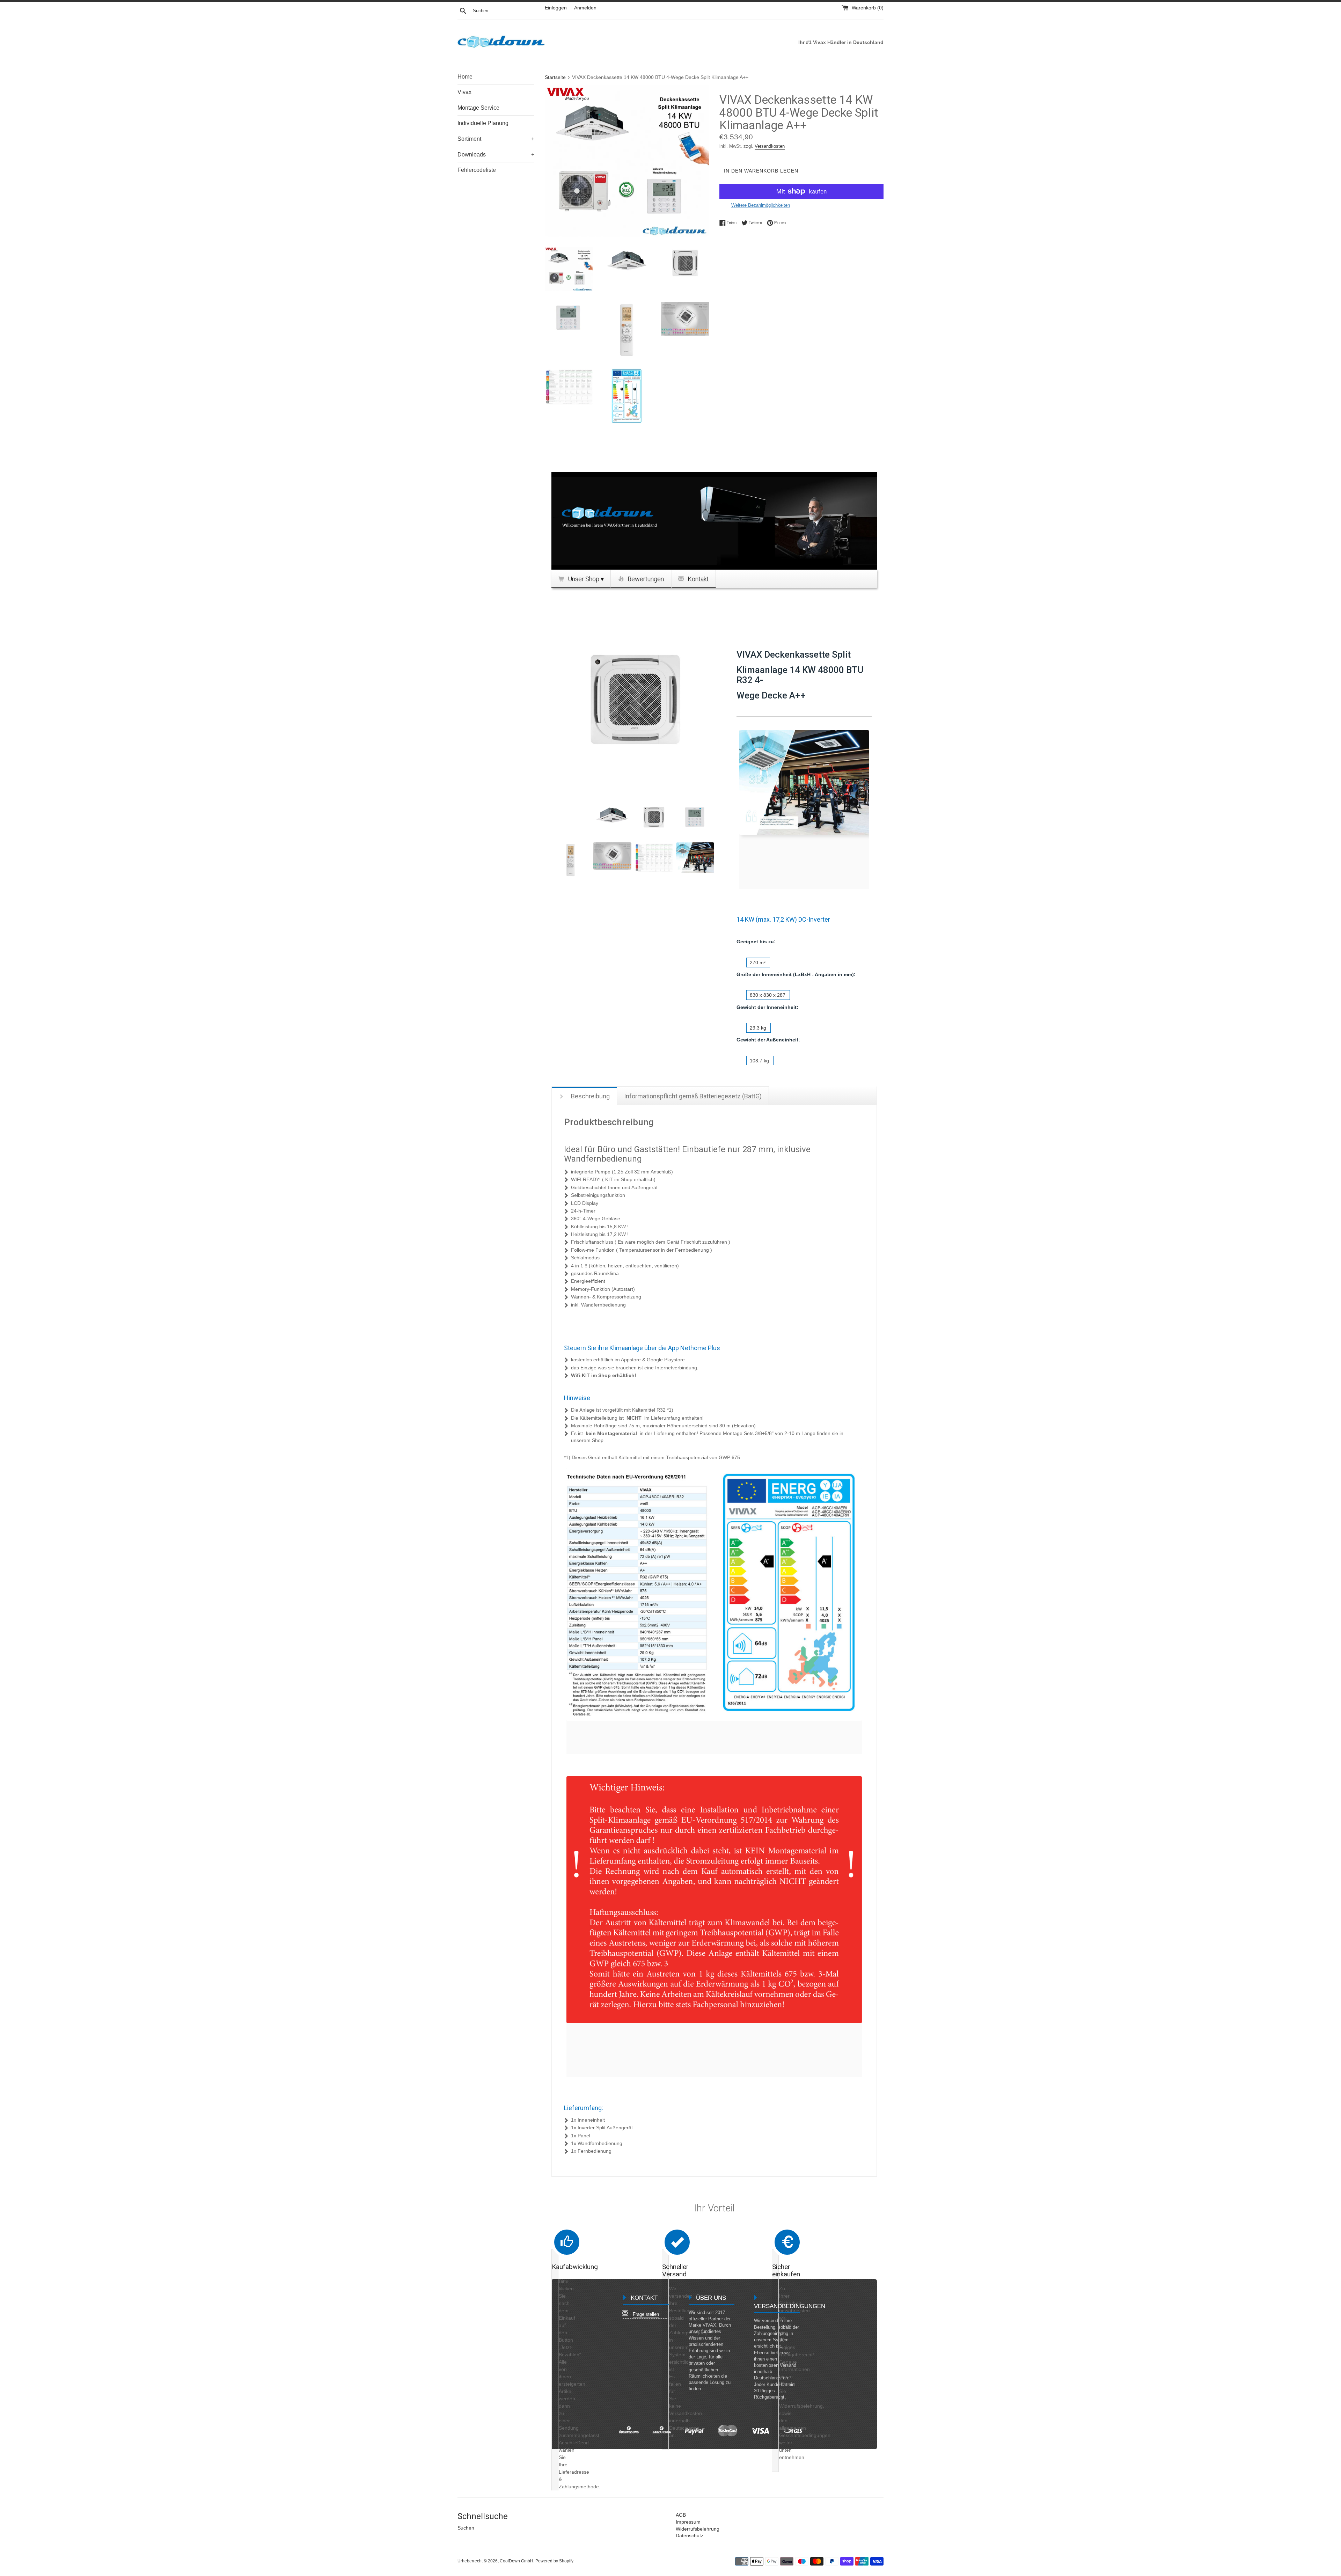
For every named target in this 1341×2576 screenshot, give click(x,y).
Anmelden (585, 8)
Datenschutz (690, 2535)
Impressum (688, 2522)
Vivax (464, 92)
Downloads (496, 155)
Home (465, 77)
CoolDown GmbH (516, 2561)
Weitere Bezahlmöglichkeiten (761, 205)
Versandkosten (770, 146)
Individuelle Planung (483, 123)
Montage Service (478, 108)
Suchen (466, 2528)
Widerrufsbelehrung (698, 2529)
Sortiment (496, 139)
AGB (681, 2515)
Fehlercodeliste (477, 170)
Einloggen (556, 8)
